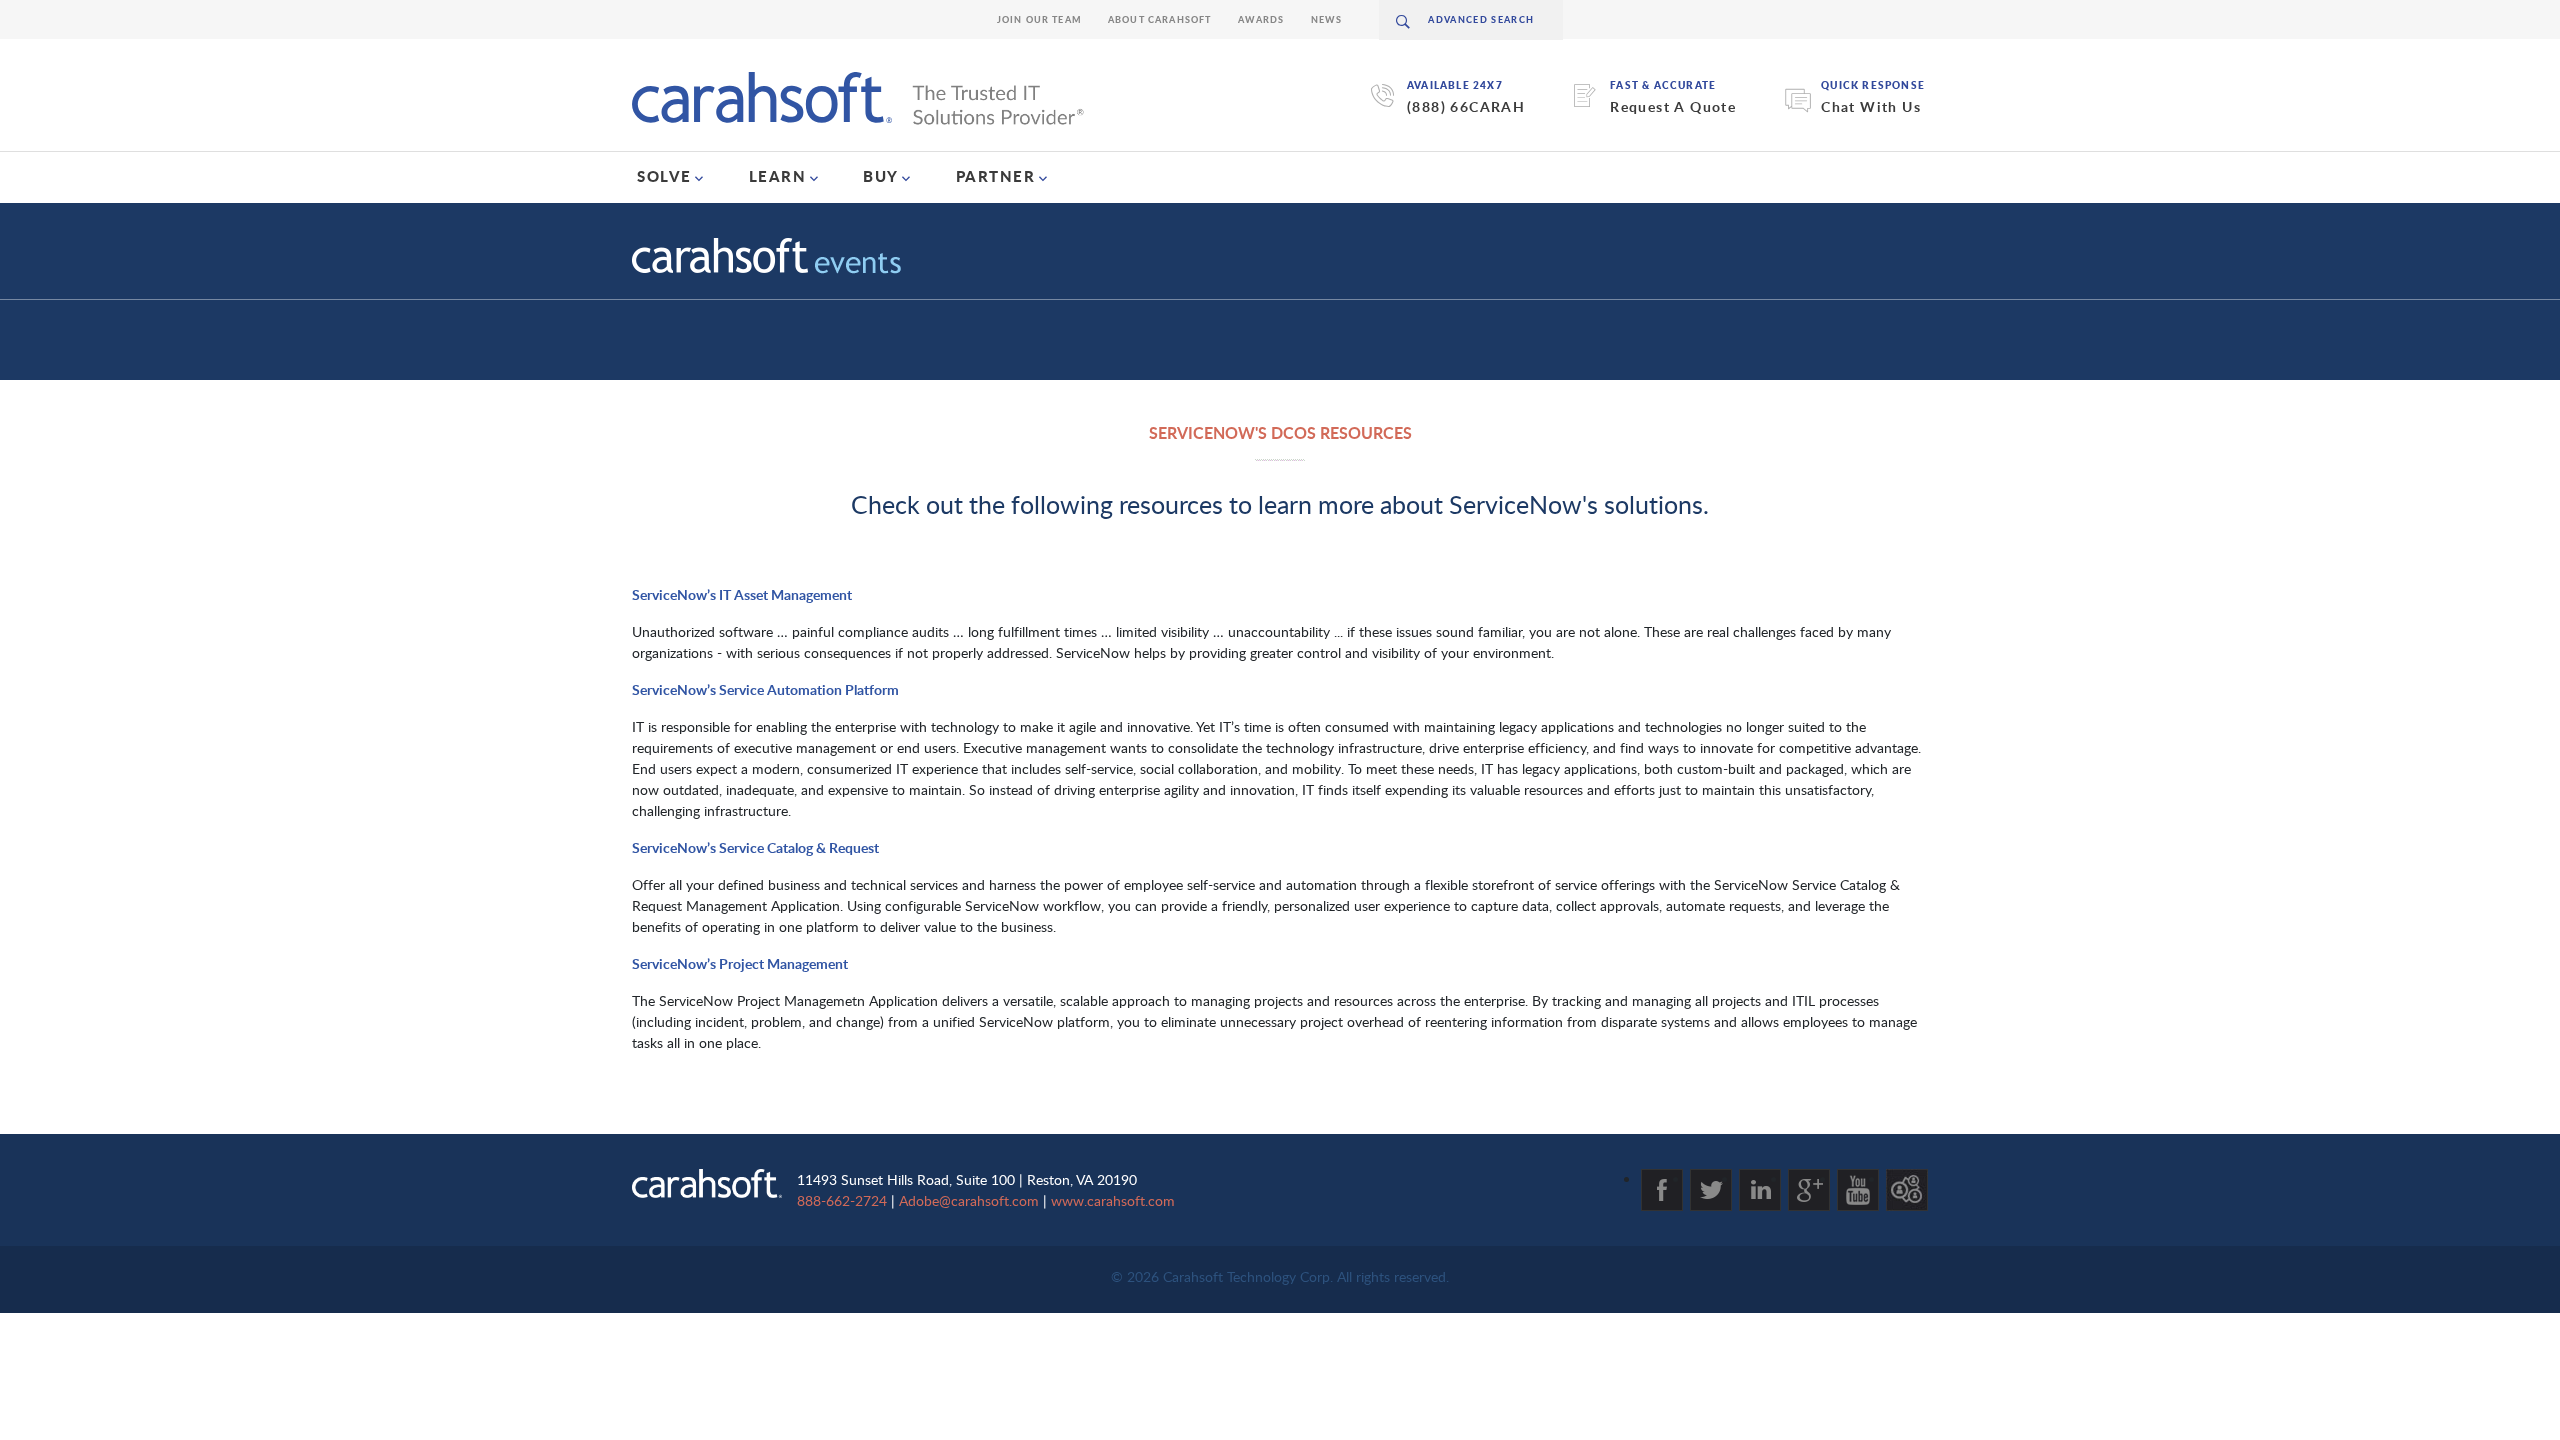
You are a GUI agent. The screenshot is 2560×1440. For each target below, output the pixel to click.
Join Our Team (1039, 19)
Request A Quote (1673, 106)
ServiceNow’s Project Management (740, 963)
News (1327, 19)
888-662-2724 (842, 1200)
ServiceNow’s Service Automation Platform (765, 689)
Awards (1261, 19)
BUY (881, 176)
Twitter (1711, 1190)
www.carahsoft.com (1113, 1200)
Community (1907, 1190)
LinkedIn (1760, 1190)
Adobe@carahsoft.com (969, 1200)
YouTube (1858, 1190)
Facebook (1662, 1190)
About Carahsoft (1160, 19)
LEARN (778, 176)
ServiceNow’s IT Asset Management (742, 594)
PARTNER (996, 176)
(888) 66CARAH (1466, 106)
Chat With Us (1871, 106)
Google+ (1809, 1190)
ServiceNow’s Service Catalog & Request (755, 847)
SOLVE (664, 176)
